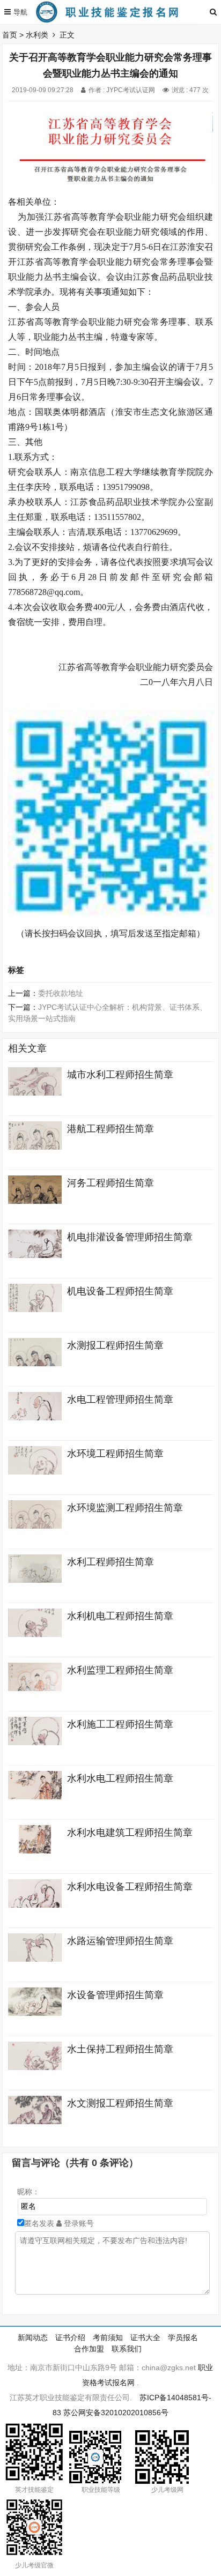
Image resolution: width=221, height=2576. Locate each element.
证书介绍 (70, 2337)
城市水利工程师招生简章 (120, 1075)
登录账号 (78, 2223)
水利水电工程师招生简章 (120, 1778)
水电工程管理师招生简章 (120, 1399)
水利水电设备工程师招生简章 (130, 1887)
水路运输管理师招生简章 (120, 1941)
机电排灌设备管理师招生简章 (130, 1237)
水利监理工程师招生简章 (120, 1670)
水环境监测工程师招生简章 (125, 1508)
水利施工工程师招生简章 (120, 1724)
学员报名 (183, 2337)
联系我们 (127, 2349)
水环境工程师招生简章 (115, 1454)
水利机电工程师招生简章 (120, 1616)
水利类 (37, 35)
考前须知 (108, 2337)
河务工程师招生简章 (110, 1183)
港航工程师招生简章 (110, 1129)
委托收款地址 (61, 993)
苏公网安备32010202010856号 (116, 2413)
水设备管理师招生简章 (115, 1995)
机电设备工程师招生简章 (120, 1291)
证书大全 (145, 2337)
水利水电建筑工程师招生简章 (130, 1833)
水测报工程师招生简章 (115, 1345)
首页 (10, 35)
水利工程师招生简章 (110, 1562)
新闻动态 (33, 2337)
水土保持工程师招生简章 (120, 2049)
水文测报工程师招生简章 (120, 2103)
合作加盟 (89, 2349)
